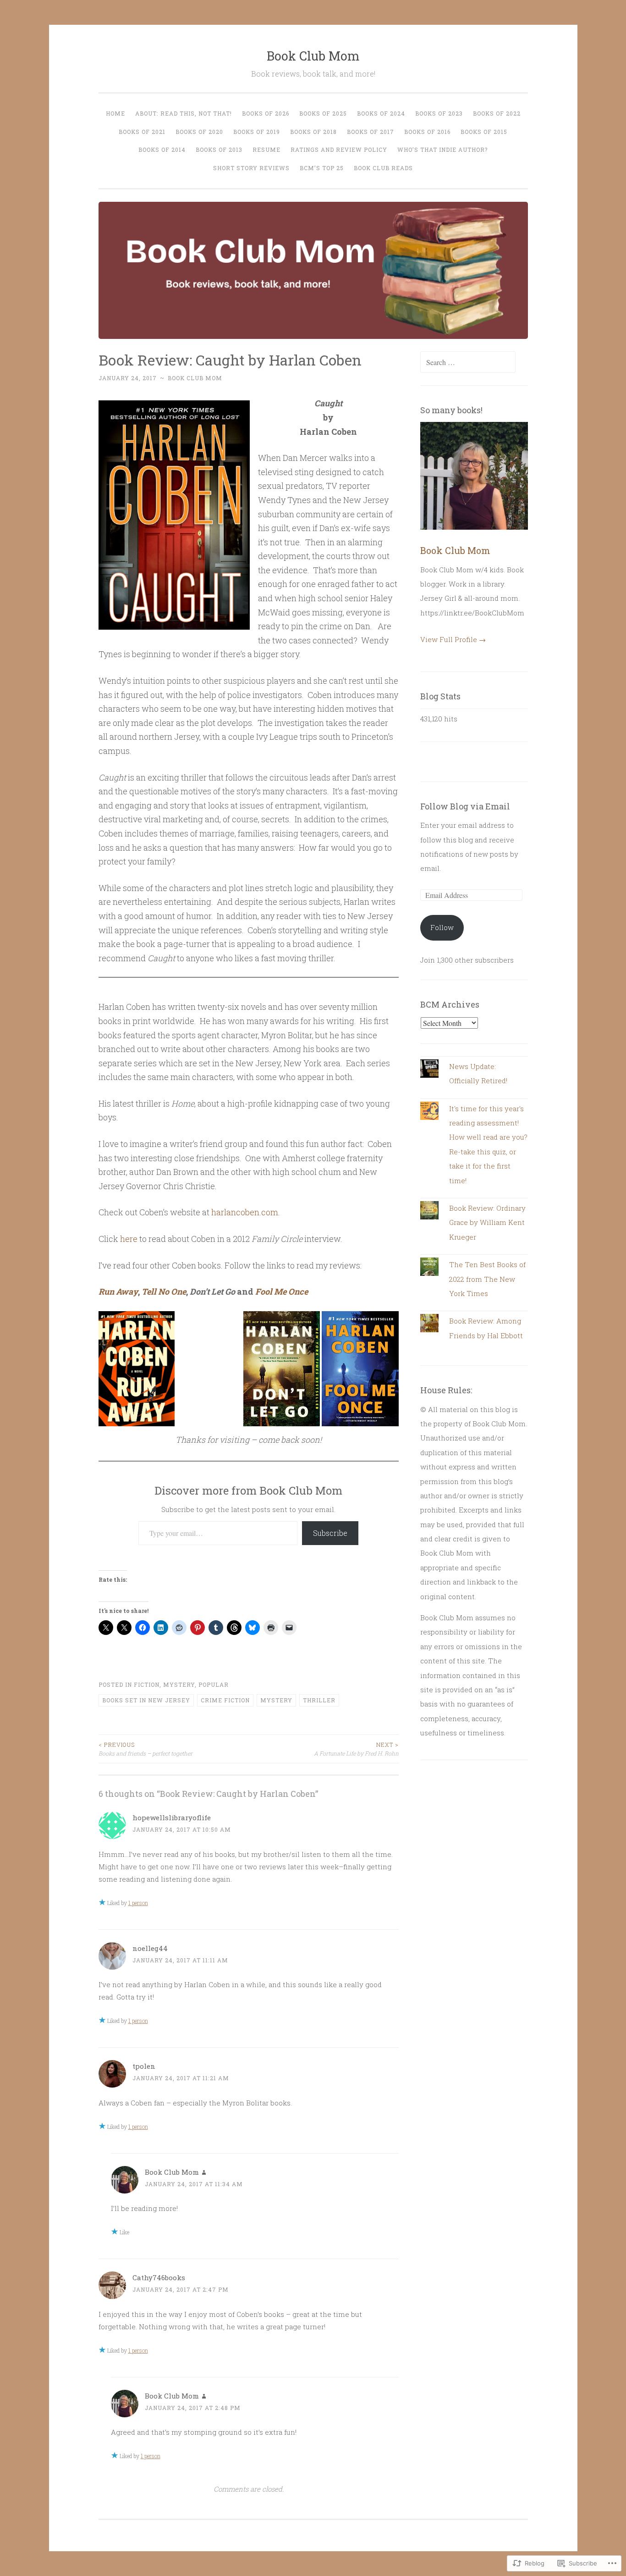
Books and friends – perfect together (146, 1749)
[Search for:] (468, 362)
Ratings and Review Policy (339, 150)
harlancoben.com (245, 1212)
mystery (276, 1700)
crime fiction (225, 1700)
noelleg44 (150, 1948)
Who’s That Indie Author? (442, 150)
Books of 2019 (257, 132)
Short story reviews (251, 168)
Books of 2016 (427, 132)
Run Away (118, 1291)
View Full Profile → (453, 639)
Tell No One (164, 1291)
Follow (442, 927)
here (129, 1239)
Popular (214, 1684)
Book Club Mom (313, 56)
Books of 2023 (439, 113)
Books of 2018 (313, 132)
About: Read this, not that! (184, 113)
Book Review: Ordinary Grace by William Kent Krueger (487, 1222)
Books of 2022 (497, 113)
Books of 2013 (219, 150)
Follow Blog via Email (465, 806)
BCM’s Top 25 (322, 168)
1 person (138, 1903)
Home (115, 113)
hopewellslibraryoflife (172, 1817)
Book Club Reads (383, 168)
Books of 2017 (371, 132)
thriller (319, 1700)
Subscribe (330, 1533)
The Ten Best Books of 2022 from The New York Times (487, 1279)
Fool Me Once (282, 1291)
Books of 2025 (323, 113)
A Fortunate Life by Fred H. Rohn (356, 1749)
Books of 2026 (266, 113)
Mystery (179, 1684)
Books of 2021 (142, 132)
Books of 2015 (484, 132)
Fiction (147, 1684)
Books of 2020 (199, 132)
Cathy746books (159, 2277)
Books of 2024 (381, 113)
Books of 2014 (162, 150)
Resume (266, 150)
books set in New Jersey (146, 1700)
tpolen (144, 2066)
